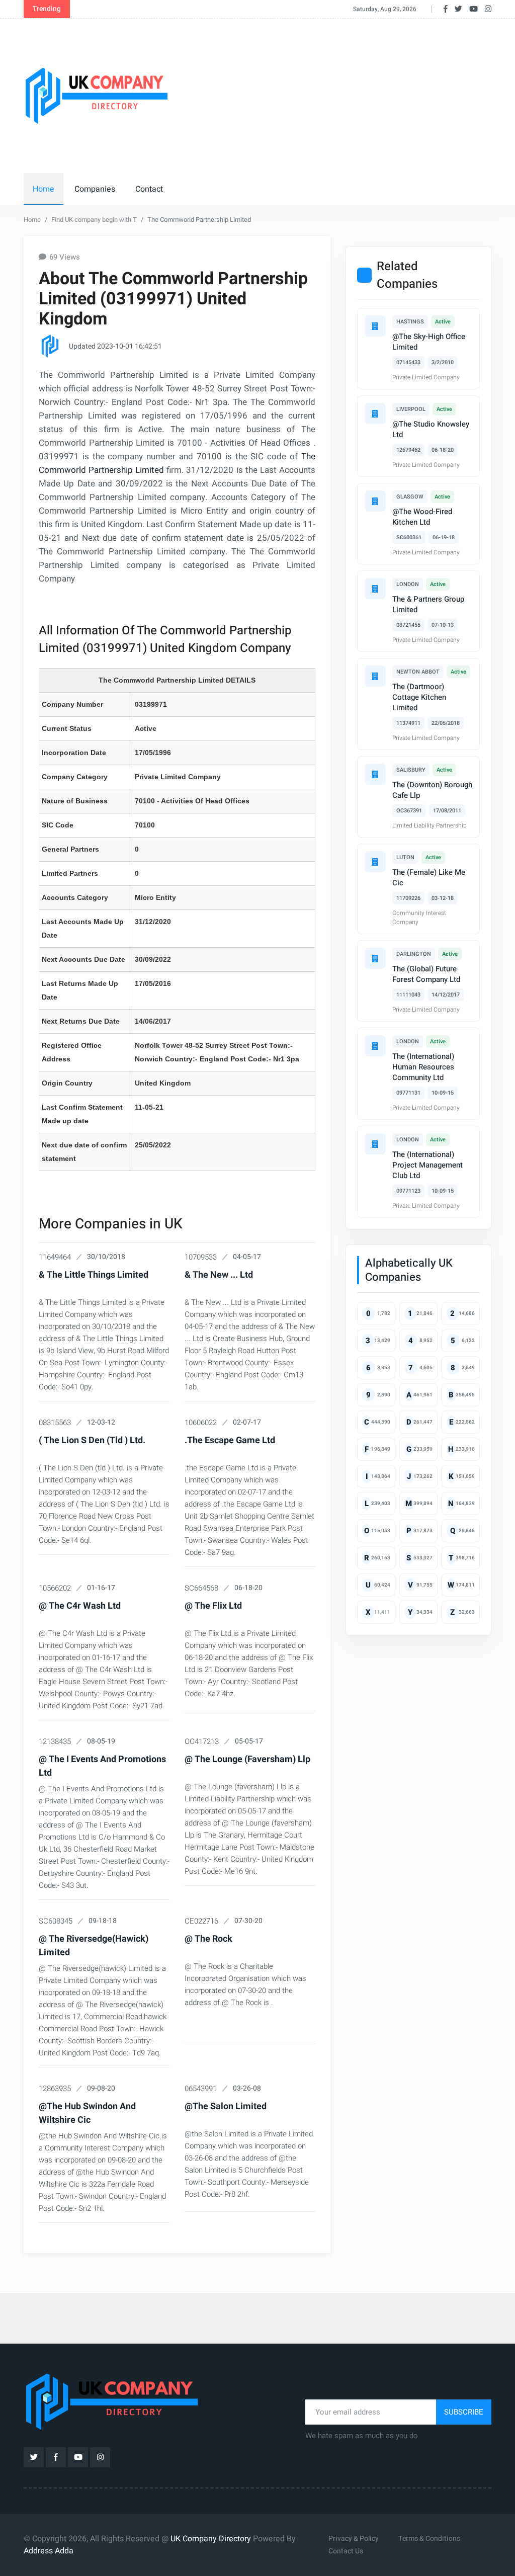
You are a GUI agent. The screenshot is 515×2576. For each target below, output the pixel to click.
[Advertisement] (350, 94)
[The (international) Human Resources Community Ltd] (375, 1046)
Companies (95, 189)
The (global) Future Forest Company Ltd (426, 974)
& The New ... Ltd (219, 1275)
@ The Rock (208, 1939)
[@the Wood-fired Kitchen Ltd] (375, 501)
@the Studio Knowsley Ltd (431, 429)
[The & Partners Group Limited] (375, 589)
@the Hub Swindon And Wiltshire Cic (87, 2113)
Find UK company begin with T (94, 220)
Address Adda (49, 2551)
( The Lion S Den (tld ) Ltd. (92, 1440)
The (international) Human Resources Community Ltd (423, 1067)
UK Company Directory (211, 2539)
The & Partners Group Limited (428, 604)
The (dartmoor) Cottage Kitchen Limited (419, 697)
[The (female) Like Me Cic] (375, 862)
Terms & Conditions (429, 2539)
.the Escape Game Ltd (230, 1440)
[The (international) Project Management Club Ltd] (375, 1144)
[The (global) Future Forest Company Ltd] (375, 958)
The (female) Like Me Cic (429, 878)
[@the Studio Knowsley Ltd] (375, 413)
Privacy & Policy (354, 2539)
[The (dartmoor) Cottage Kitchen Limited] (375, 676)
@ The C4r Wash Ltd (80, 1606)
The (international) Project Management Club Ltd (427, 1165)
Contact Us (346, 2551)
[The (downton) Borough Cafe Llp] (375, 774)
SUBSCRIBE (464, 2412)
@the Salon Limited (226, 2106)
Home (44, 189)
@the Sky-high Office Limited (429, 342)
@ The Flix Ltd (213, 1606)
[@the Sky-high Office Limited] (375, 326)
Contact (149, 189)
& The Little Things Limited (94, 1275)
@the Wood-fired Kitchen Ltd (422, 517)
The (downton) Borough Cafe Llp (432, 790)
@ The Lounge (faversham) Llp (247, 1759)
